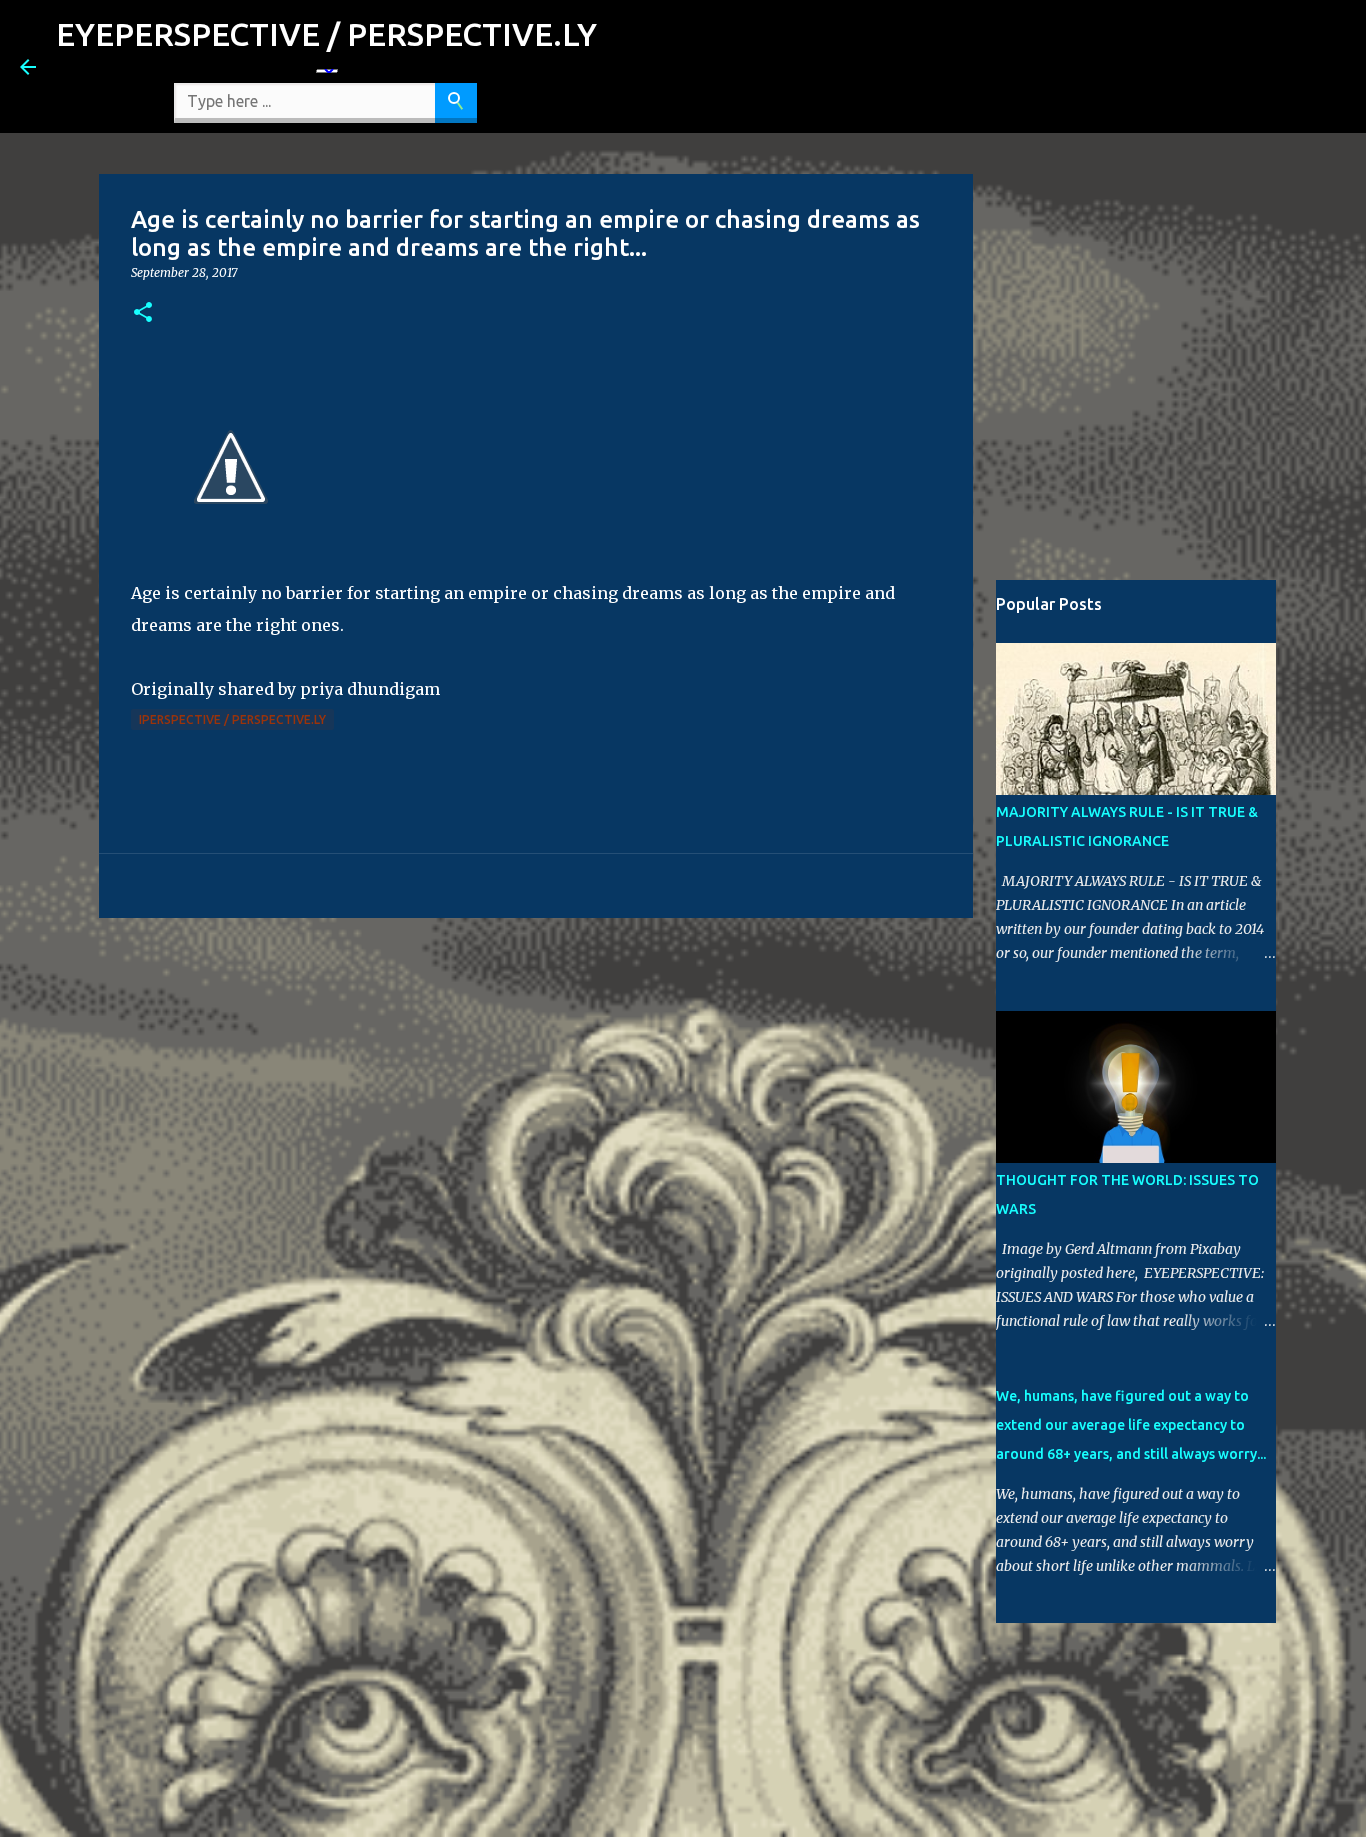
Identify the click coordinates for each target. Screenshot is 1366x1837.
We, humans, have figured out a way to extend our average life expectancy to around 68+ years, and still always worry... (1131, 1425)
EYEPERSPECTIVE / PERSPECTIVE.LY (326, 34)
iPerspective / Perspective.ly (232, 719)
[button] (143, 313)
